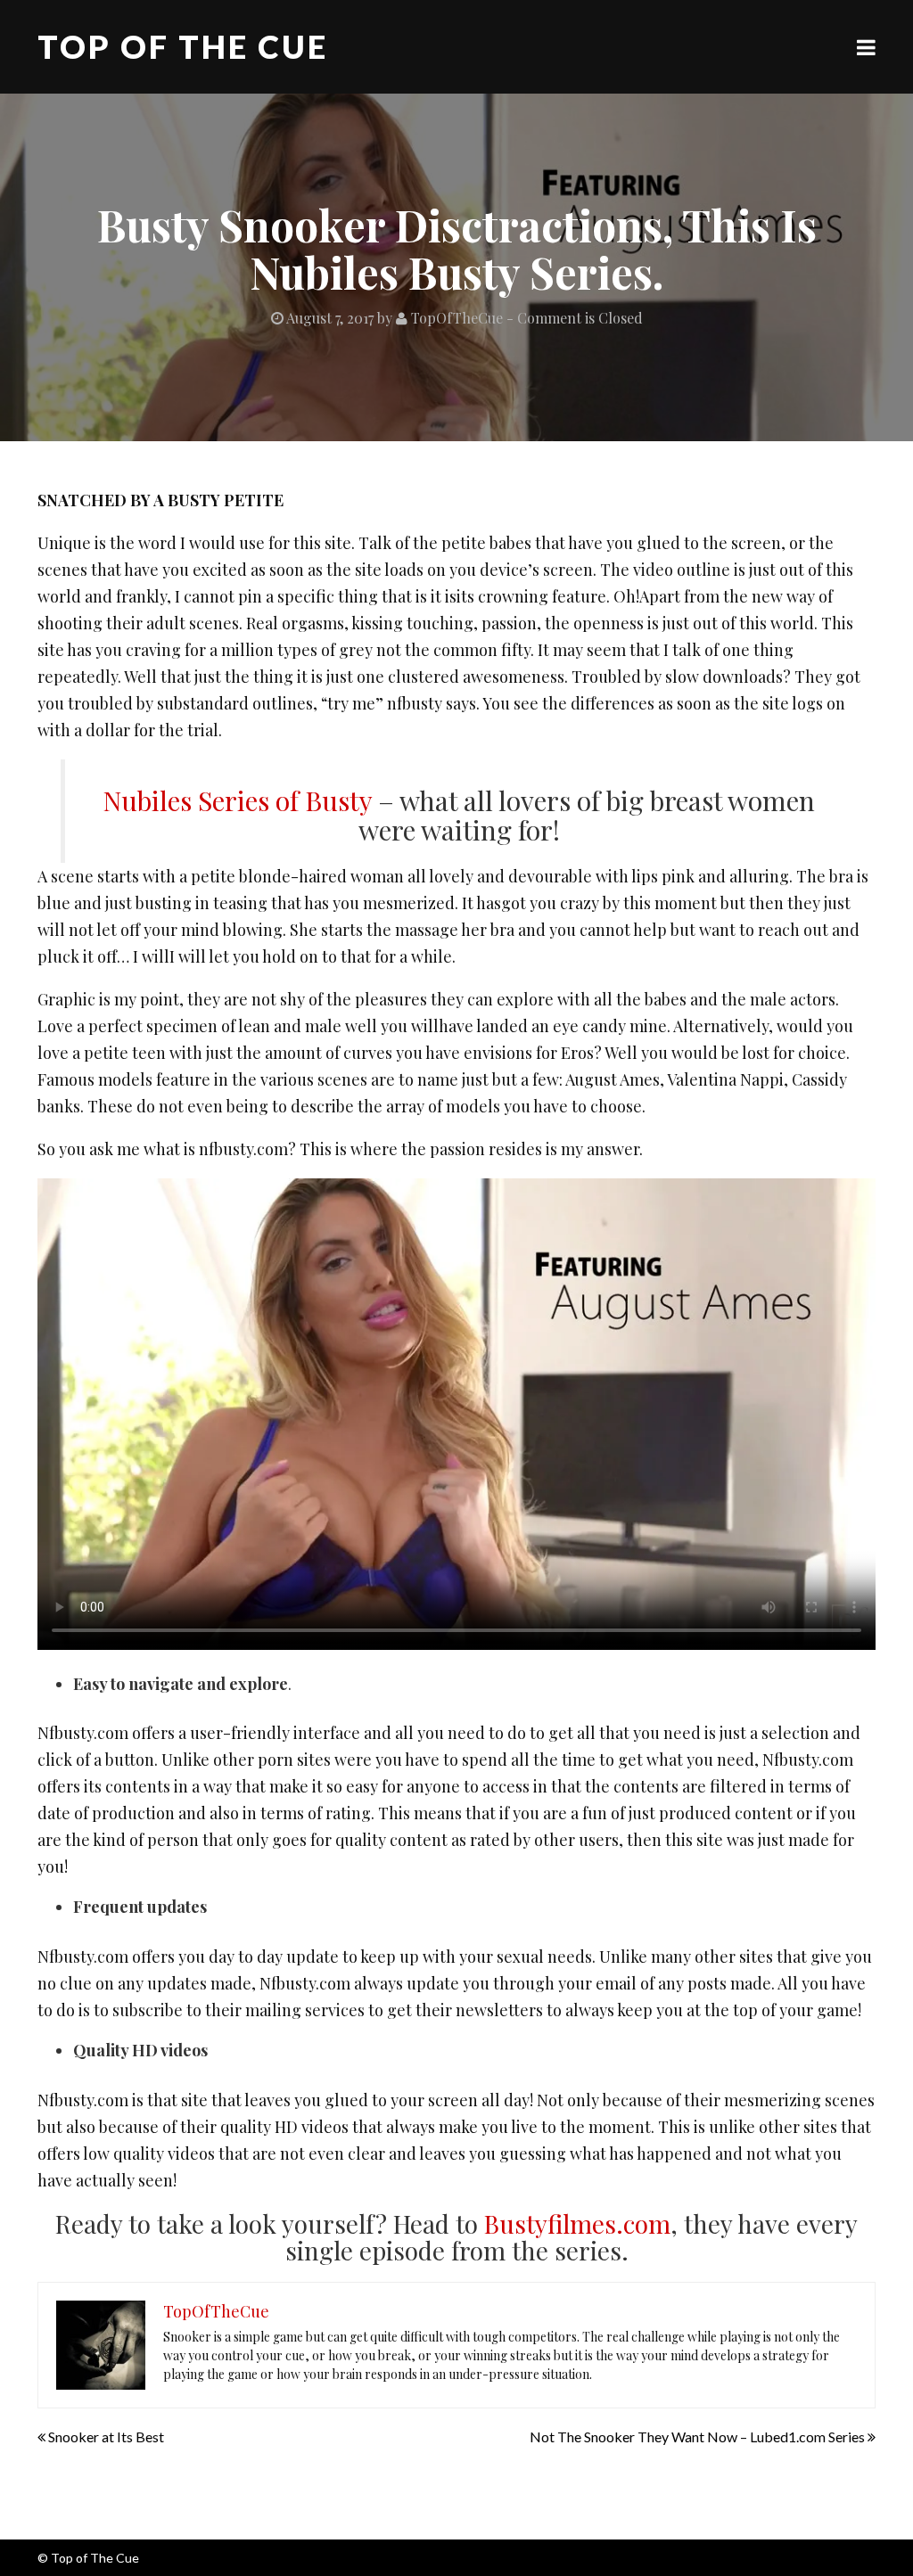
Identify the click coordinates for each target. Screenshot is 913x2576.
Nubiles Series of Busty (237, 800)
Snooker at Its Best (106, 2437)
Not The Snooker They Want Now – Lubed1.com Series (697, 2437)
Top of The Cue (183, 46)
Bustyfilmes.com (577, 2223)
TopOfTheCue (455, 318)
